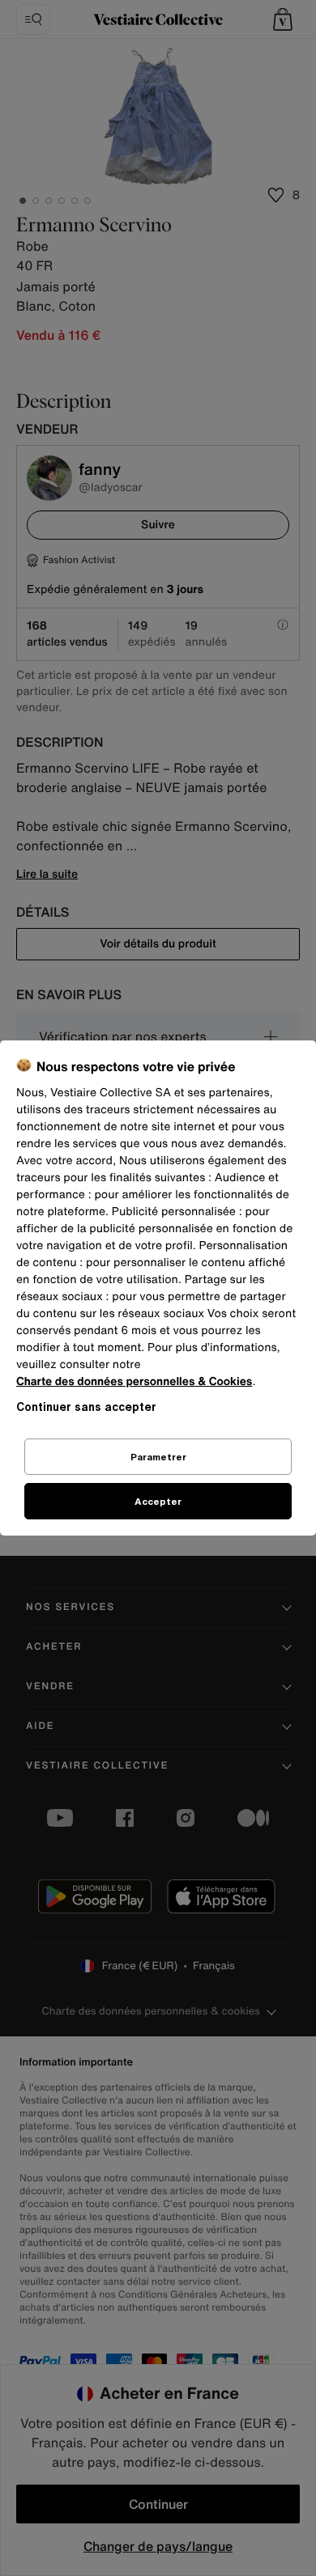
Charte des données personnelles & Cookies (134, 1381)
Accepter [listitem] (158, 1501)
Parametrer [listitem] (158, 1457)
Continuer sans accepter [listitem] (86, 1407)
